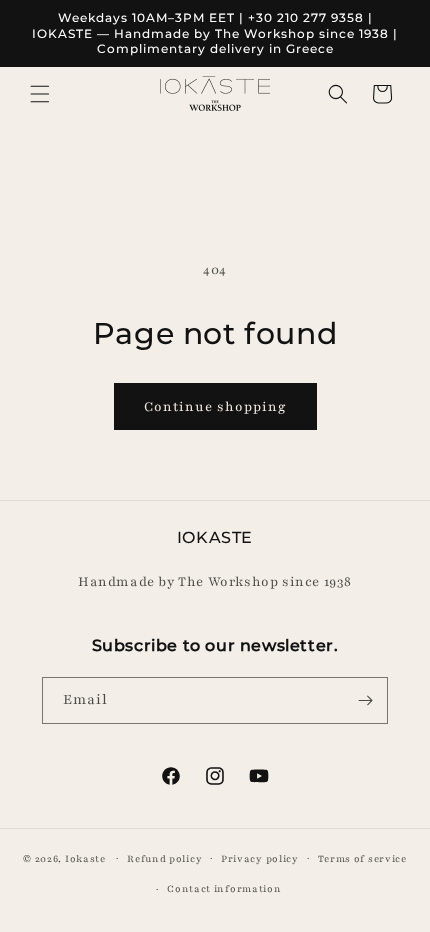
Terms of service (362, 858)
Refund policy (164, 858)
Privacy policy (260, 858)
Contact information (224, 888)
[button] (40, 94)
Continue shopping (215, 407)
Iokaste (85, 857)
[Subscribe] (365, 700)
